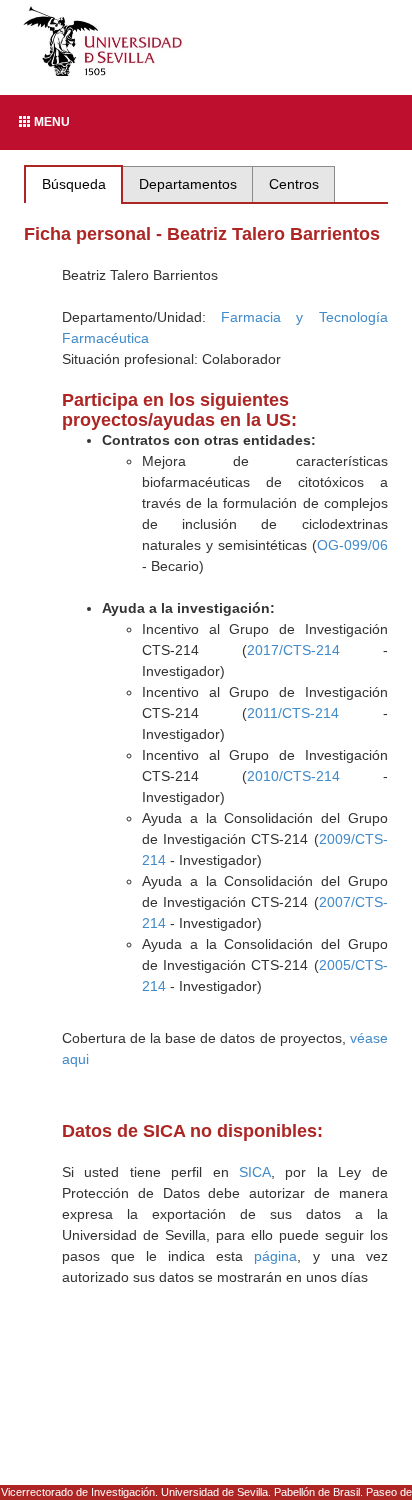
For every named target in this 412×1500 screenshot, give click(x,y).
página (275, 1256)
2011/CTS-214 (293, 713)
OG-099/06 (352, 545)
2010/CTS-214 (293, 776)
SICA (255, 1172)
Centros (294, 184)
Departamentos (188, 184)
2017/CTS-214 (293, 650)
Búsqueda (74, 184)
